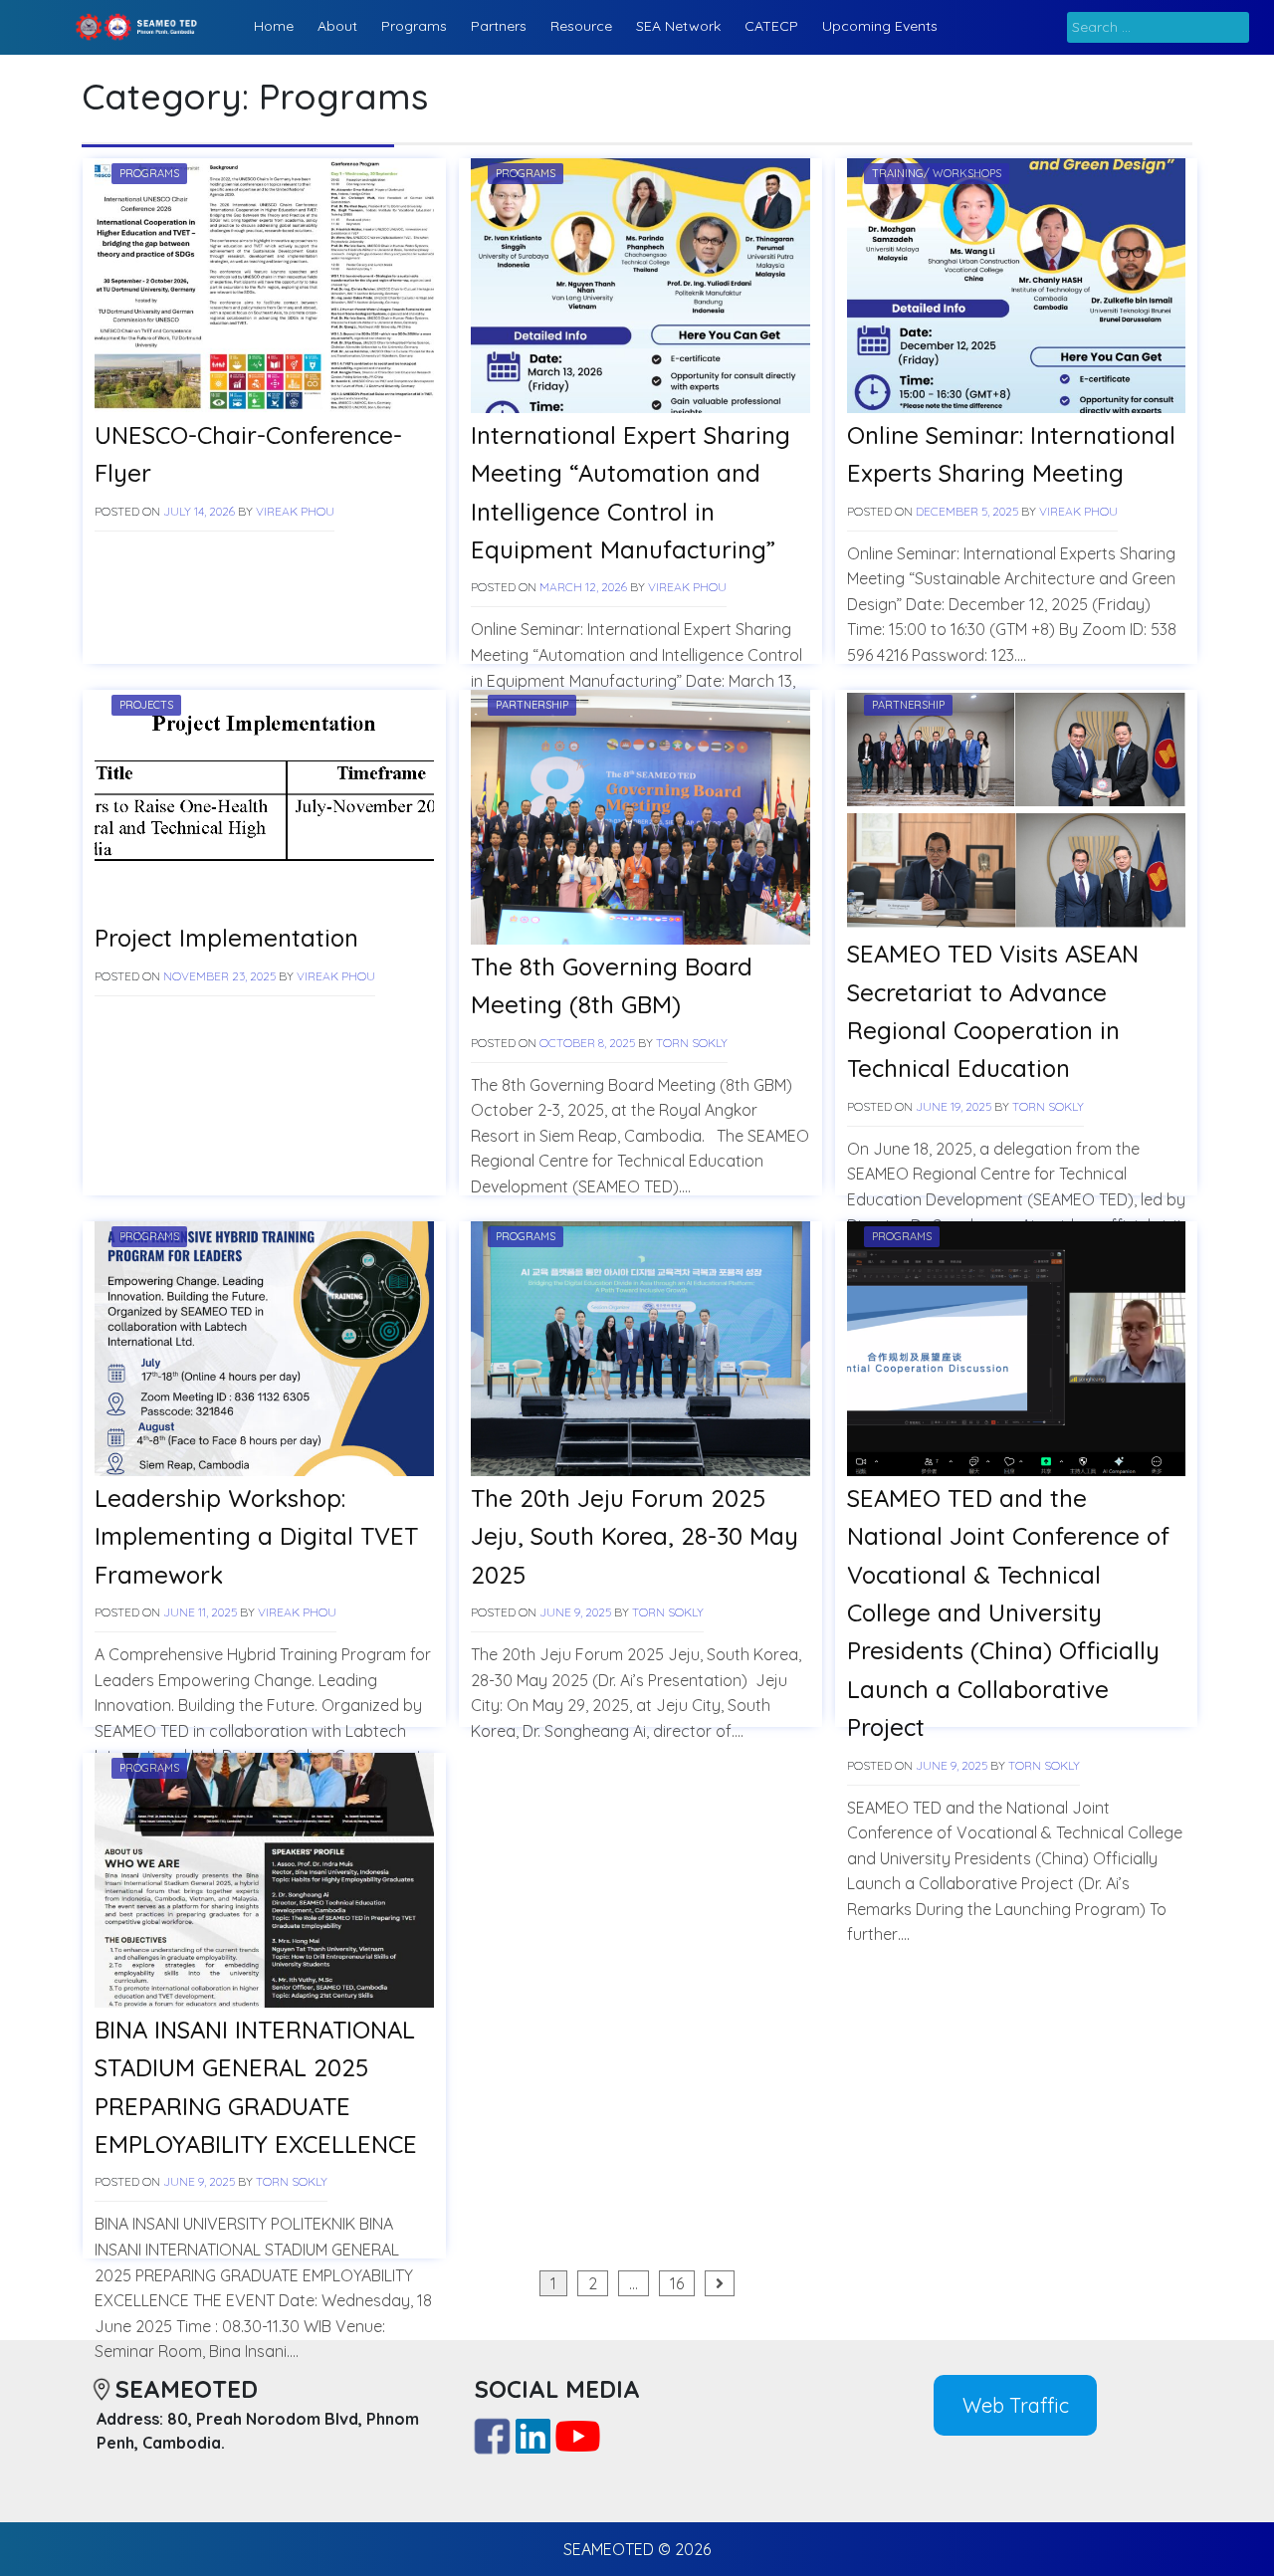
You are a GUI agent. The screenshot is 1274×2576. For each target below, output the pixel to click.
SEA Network (678, 26)
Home (274, 26)
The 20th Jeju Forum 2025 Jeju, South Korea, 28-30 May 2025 (635, 1536)
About (337, 26)
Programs (414, 26)
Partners (499, 26)
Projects (146, 705)
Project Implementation (226, 938)
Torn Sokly (692, 1043)
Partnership (532, 705)
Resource (581, 26)
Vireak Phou (295, 511)
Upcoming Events (880, 26)
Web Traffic (1016, 2405)
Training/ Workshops (937, 173)
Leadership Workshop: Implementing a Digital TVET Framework (256, 1536)
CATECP (771, 26)
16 (677, 2283)
